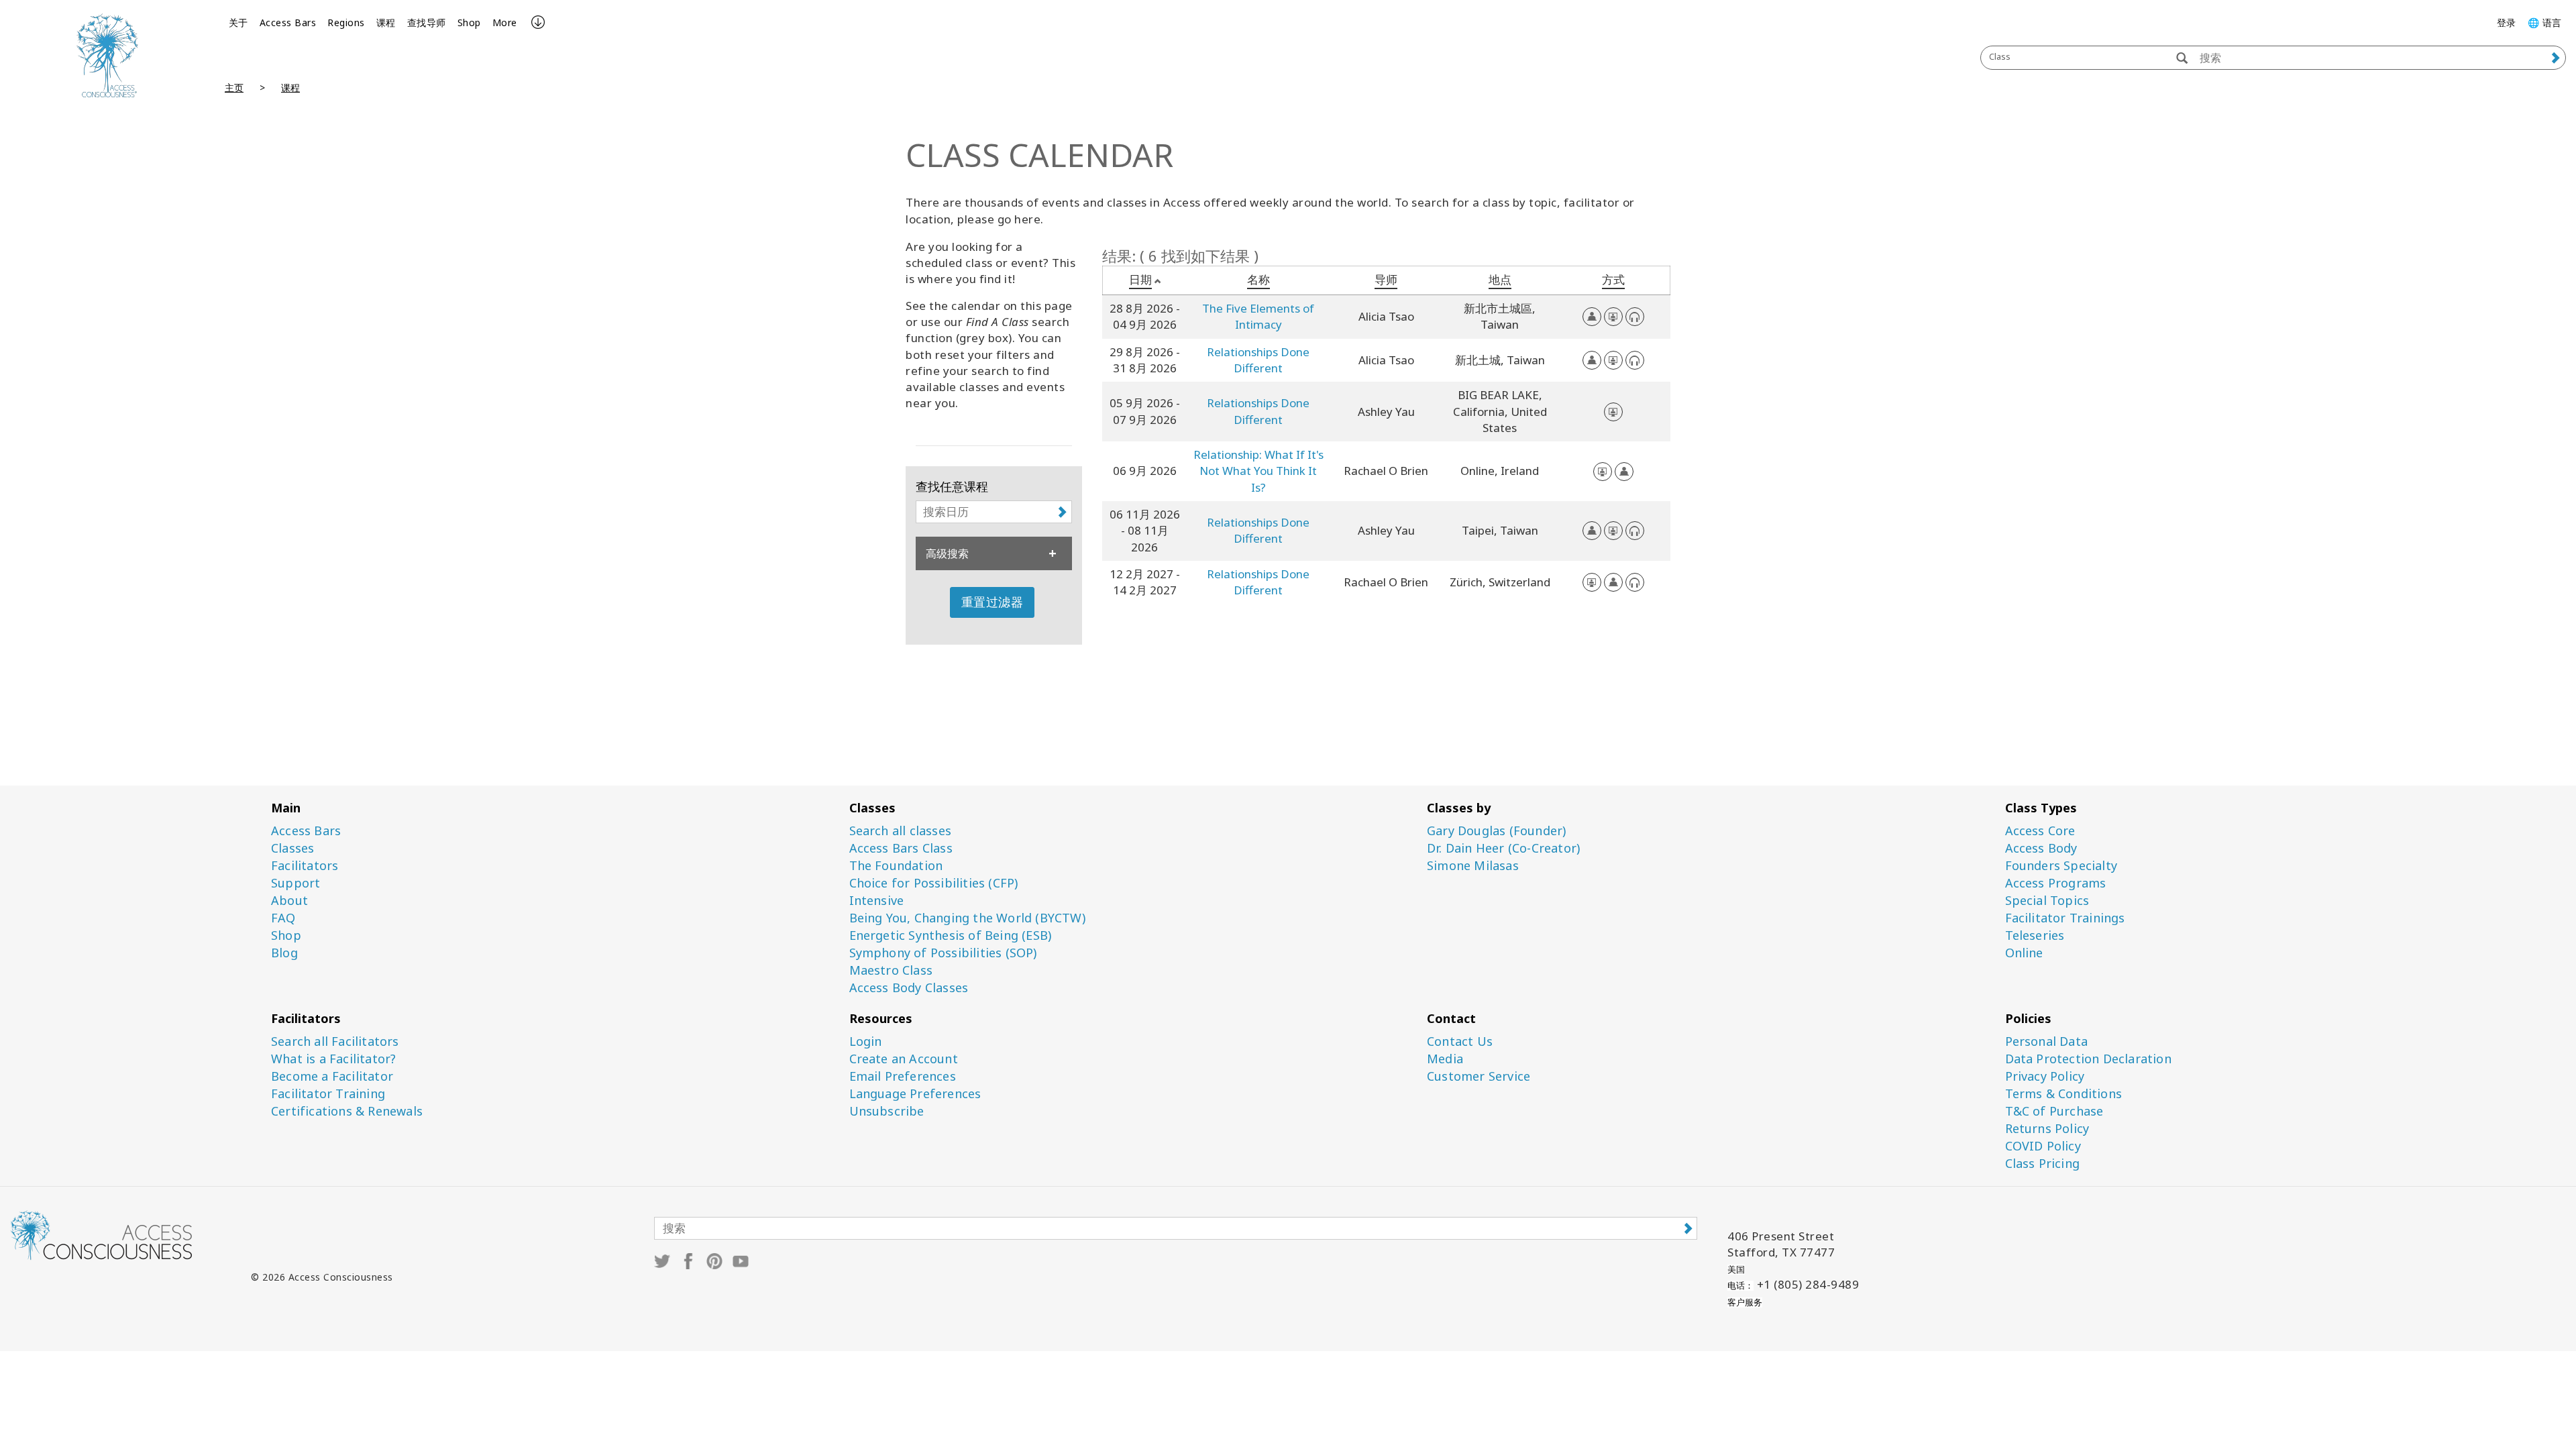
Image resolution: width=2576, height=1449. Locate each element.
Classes (292, 848)
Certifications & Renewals (347, 1111)
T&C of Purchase (2054, 1111)
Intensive (877, 901)
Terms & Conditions (2064, 1094)
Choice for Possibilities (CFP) (934, 883)
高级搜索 (947, 553)
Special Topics (2047, 901)
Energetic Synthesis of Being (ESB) (951, 935)
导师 (1386, 279)
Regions (346, 22)
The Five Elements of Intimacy (1258, 316)
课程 (386, 22)
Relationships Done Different (1258, 360)
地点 (1500, 279)
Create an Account (904, 1059)
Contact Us (1460, 1041)
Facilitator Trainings (2065, 918)
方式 (1613, 279)
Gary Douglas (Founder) (1496, 831)
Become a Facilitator (332, 1076)
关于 (238, 22)
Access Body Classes (909, 988)
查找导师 (427, 22)
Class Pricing (2043, 1164)
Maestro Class (891, 970)
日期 (1140, 279)
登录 (2507, 22)
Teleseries (2035, 935)
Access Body (2041, 848)
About (289, 901)
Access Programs (2056, 883)
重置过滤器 (992, 602)
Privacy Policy (2045, 1076)
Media (1445, 1059)
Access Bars (288, 22)
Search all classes (901, 831)
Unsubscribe (887, 1111)
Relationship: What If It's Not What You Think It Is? (1258, 471)
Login (866, 1041)
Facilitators (305, 866)
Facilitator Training (328, 1094)
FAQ (283, 918)
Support (296, 883)
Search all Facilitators (335, 1041)
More (505, 22)
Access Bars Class (901, 848)
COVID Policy (2043, 1146)
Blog (284, 953)
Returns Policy (2047, 1129)
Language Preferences (915, 1094)
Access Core (2040, 831)
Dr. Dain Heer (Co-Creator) (1503, 848)
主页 (234, 88)
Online (2024, 953)
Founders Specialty (2061, 866)
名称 (1258, 279)
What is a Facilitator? (333, 1059)
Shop (469, 22)
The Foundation (896, 866)
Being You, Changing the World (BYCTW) (967, 918)
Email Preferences (903, 1076)
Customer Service (1479, 1076)
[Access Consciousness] (107, 55)
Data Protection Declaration (2088, 1059)
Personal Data (2047, 1041)
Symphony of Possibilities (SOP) (943, 953)
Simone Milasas (1473, 866)
